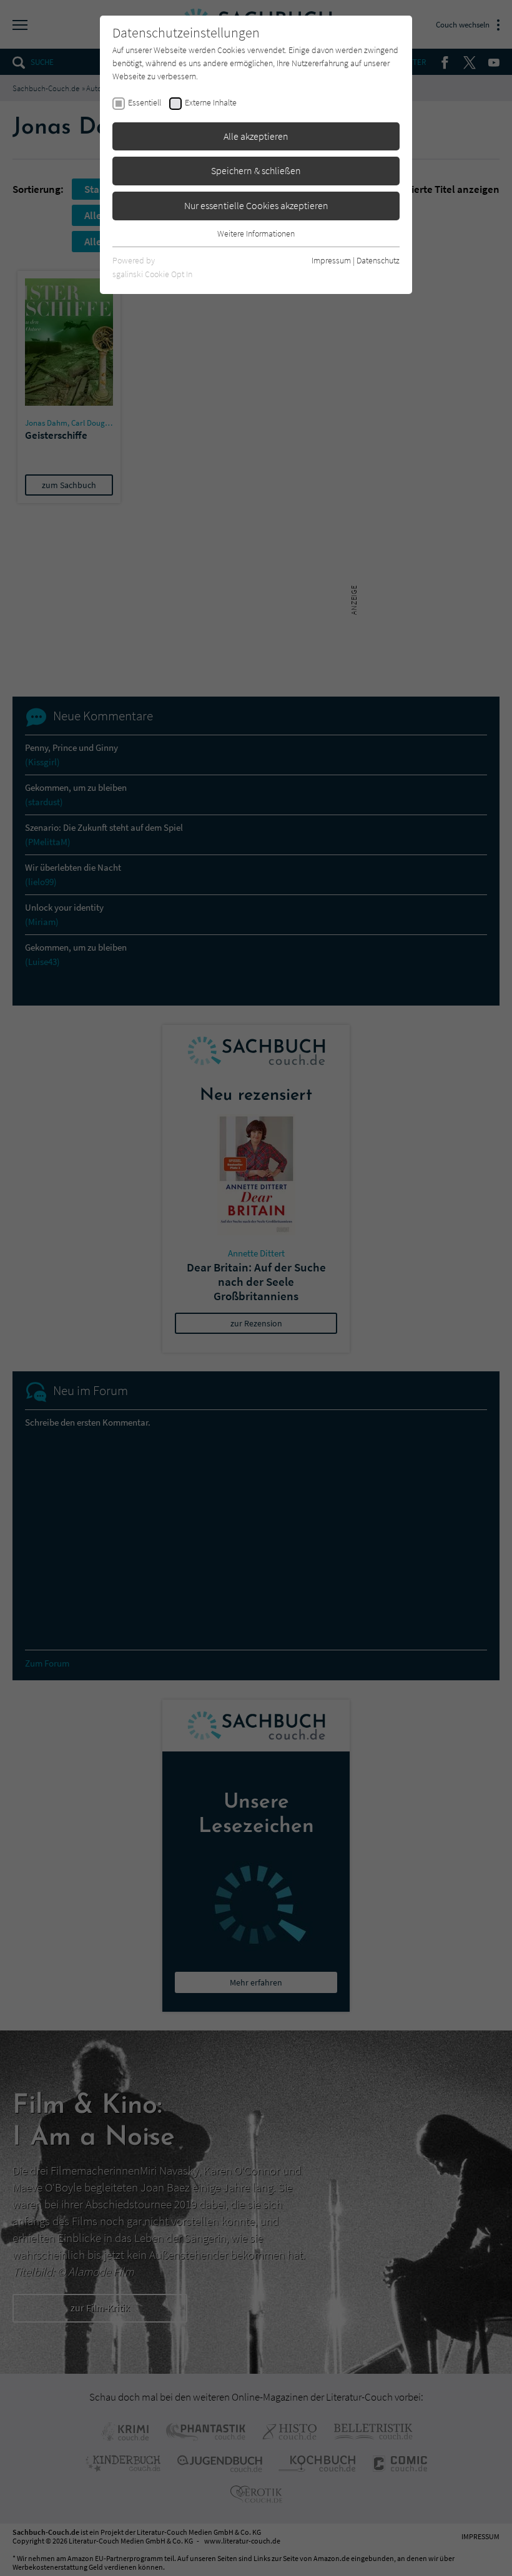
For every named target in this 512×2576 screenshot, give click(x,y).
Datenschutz (378, 260)
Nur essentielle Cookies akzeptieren (256, 205)
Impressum (331, 260)
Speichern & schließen (256, 170)
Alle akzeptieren (256, 136)
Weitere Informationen (256, 233)
